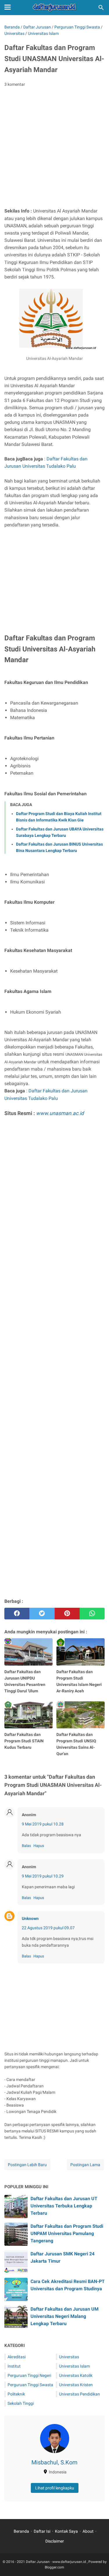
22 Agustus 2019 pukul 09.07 (48, 1928)
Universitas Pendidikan (79, 2394)
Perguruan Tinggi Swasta (30, 2385)
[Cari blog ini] (101, 8)
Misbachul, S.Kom (54, 2462)
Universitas (69, 2357)
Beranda (21, 2531)
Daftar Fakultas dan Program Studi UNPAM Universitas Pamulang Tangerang (67, 2233)
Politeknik (16, 2394)
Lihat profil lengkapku (55, 2488)
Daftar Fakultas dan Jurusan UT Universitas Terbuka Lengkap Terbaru (64, 2206)
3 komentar (15, 84)
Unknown (30, 1918)
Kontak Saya (66, 2531)
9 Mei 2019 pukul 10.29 (43, 1876)
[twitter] (42, 1614)
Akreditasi (17, 2357)
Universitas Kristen (76, 2385)
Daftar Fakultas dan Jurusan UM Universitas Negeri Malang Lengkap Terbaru (65, 2316)
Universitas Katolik (76, 2375)
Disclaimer (55, 2541)
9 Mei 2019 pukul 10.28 (43, 1824)
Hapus (39, 1846)
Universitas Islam (74, 2366)
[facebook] (17, 1614)
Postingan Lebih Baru (27, 2165)
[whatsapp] (92, 1614)
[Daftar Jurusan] (55, 8)
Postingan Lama (85, 2165)
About (88, 2531)
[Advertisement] (54, 149)
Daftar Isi (42, 2531)
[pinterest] (67, 1614)
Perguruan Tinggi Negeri (29, 2375)
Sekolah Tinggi (21, 2403)
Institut (14, 2366)
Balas (26, 1846)
